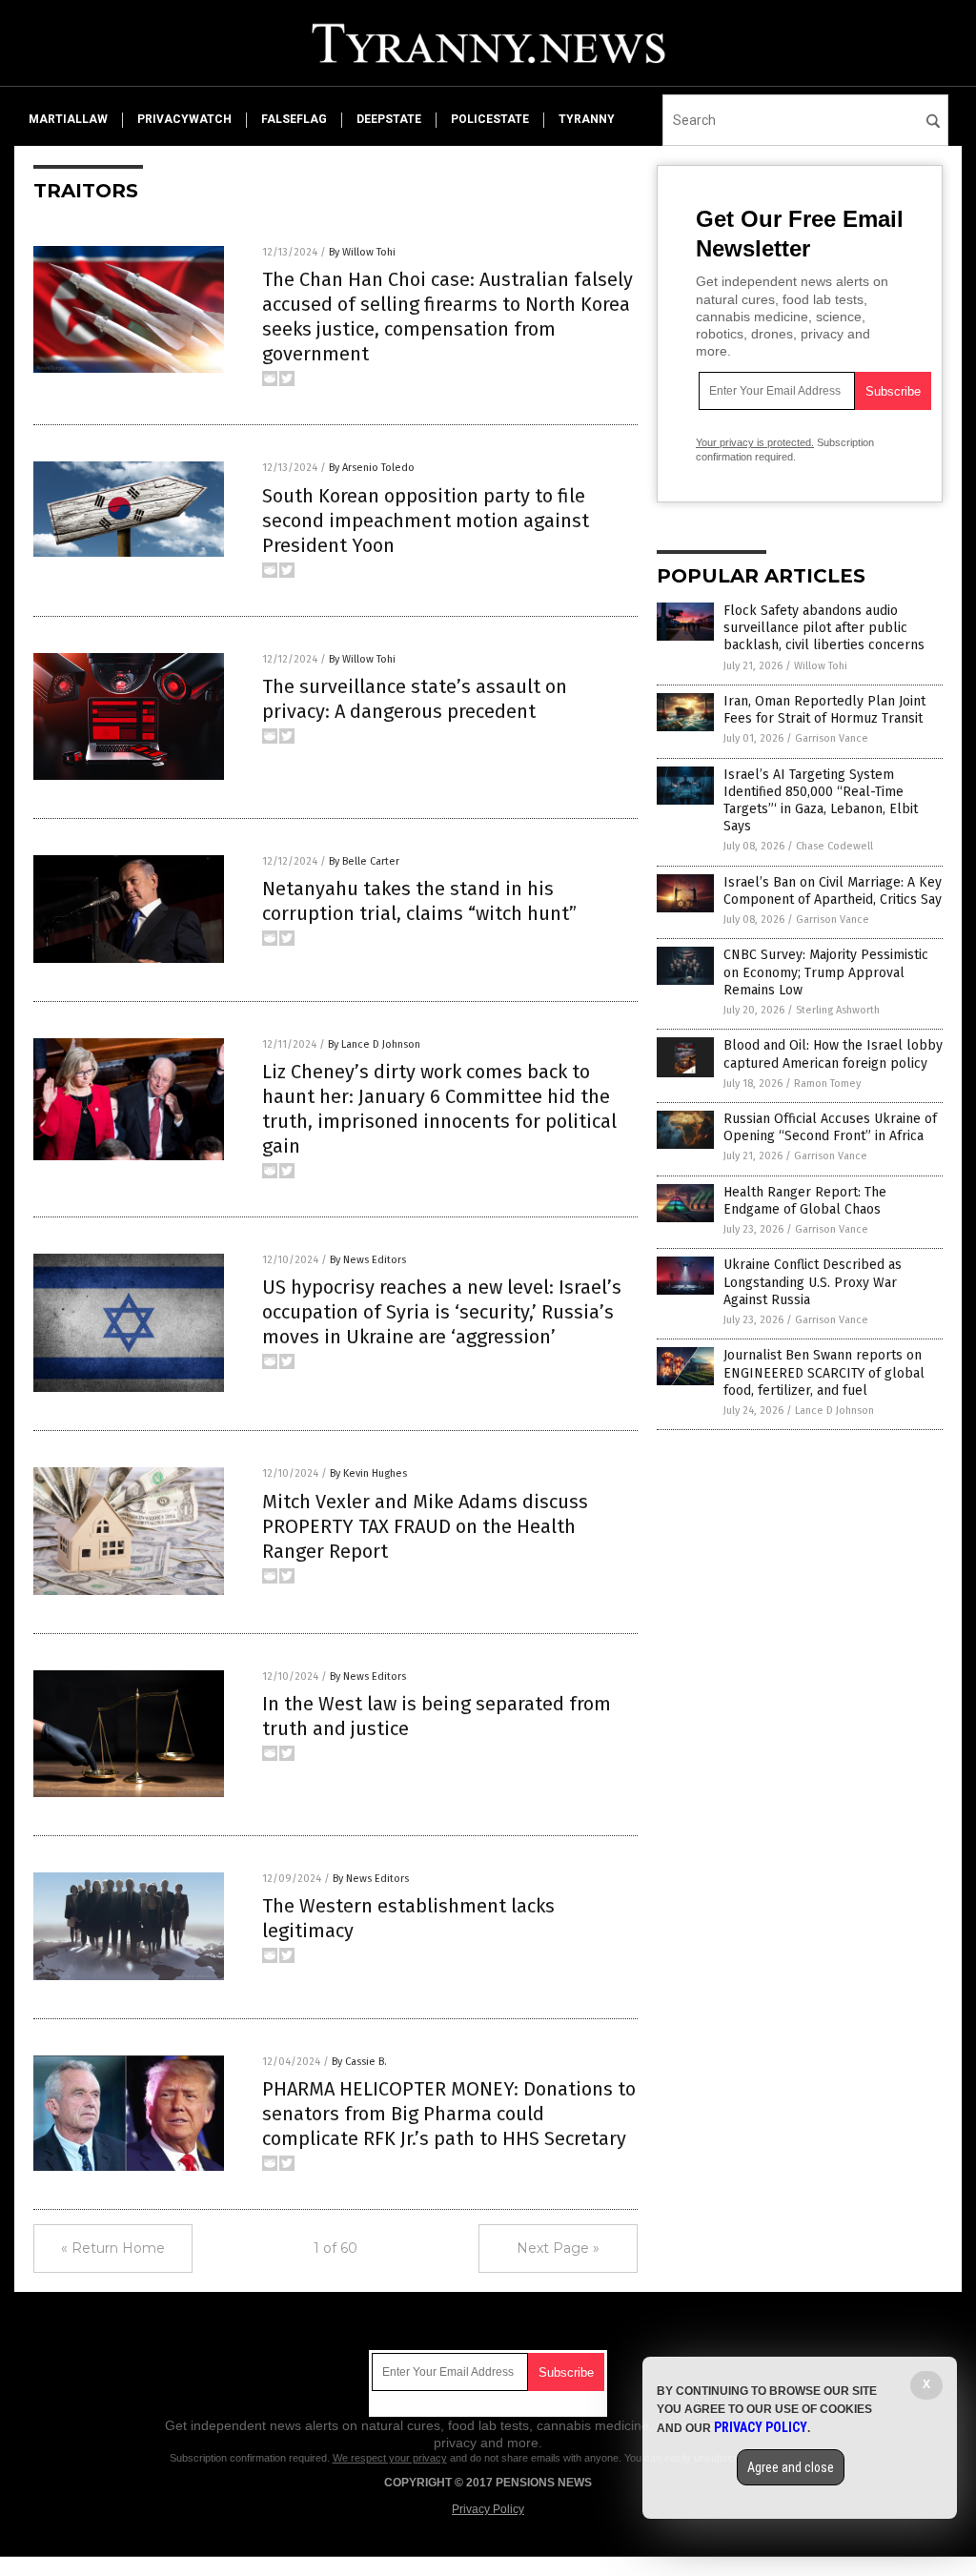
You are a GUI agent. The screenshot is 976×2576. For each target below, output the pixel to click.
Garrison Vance (832, 738)
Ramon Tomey (827, 1084)
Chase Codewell (834, 846)
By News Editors (368, 1260)
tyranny (587, 119)
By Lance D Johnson (374, 1044)
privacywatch (184, 119)
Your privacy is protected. (755, 442)
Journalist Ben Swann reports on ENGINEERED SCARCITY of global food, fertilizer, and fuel (824, 1372)
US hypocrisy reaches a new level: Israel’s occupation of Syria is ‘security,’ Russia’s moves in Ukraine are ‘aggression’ (442, 1312)
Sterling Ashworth (838, 1010)
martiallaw (68, 119)
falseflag (294, 119)
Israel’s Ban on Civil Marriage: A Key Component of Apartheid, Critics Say (833, 891)
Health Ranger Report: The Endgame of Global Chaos (805, 1201)
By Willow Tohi (362, 252)
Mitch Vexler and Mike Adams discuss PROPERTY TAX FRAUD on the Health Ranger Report (425, 1526)
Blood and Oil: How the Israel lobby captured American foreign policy (833, 1054)
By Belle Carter (364, 861)
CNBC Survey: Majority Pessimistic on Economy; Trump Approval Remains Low (826, 972)
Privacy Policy (488, 2509)
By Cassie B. (359, 2062)
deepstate (389, 119)
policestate (490, 119)
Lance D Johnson (834, 1411)
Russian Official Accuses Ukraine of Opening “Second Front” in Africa (830, 1127)
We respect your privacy (390, 2458)
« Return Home (113, 2248)
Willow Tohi (821, 666)
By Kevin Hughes (368, 1473)
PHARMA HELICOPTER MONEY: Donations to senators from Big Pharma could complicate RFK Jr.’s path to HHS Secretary (449, 2114)
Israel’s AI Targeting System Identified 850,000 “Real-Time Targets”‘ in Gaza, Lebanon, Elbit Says (821, 801)
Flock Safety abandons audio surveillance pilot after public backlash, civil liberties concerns (824, 628)
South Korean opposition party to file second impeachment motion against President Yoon (426, 521)
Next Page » (558, 2248)
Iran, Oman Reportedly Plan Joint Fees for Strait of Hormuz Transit (824, 710)
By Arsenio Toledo (372, 468)
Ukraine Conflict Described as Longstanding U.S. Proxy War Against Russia (813, 1282)
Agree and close (791, 2467)
